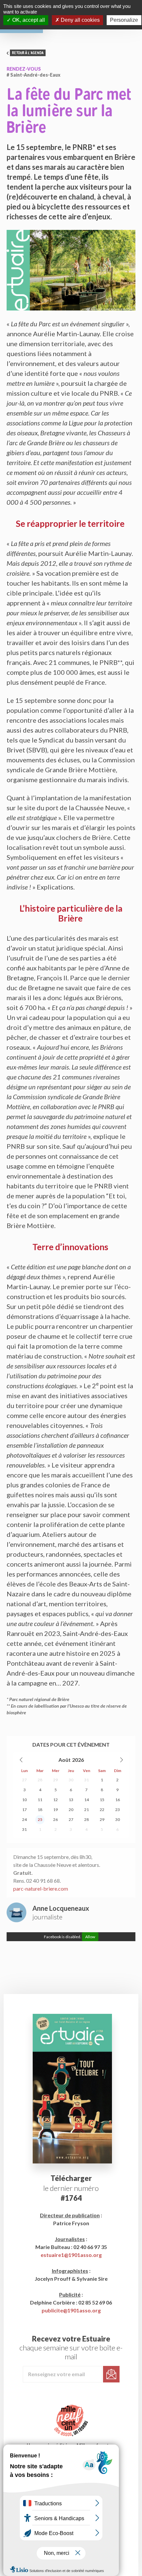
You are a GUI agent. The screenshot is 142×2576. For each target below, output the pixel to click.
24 (24, 1819)
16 (118, 1800)
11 (40, 1800)
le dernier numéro (71, 2188)
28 (40, 1780)
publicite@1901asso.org (71, 2310)
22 (102, 1810)
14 (87, 1800)
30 (71, 1780)
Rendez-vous (24, 69)
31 (87, 1780)
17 (24, 1810)
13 (71, 1800)
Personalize (124, 20)
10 (24, 1800)
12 (55, 1800)
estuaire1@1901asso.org (71, 2255)
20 (71, 1810)
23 (118, 1810)
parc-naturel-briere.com (41, 1888)
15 (102, 1800)
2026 (78, 1760)
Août (65, 1760)
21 (87, 1810)
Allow (90, 1937)
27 (24, 1780)
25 (40, 1819)
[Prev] (21, 1760)
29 (55, 1780)
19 (55, 1810)
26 (55, 1819)
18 (40, 1810)
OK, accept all (28, 20)
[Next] (121, 1760)
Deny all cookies (80, 20)
